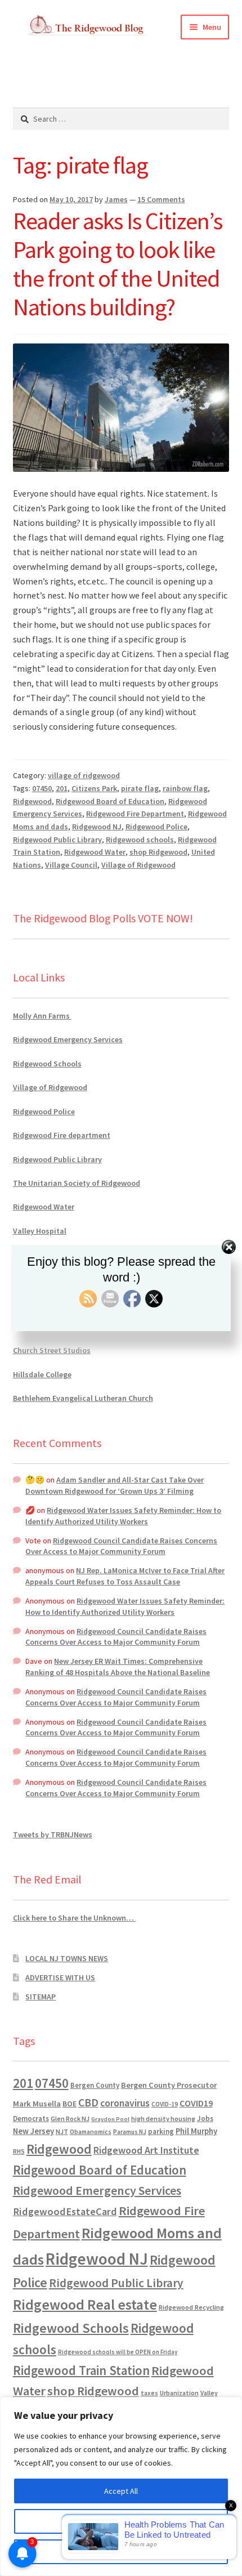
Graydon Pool (110, 2119)
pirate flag (140, 788)
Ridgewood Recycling (191, 2307)
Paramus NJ (130, 2132)
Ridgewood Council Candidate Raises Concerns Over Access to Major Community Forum (121, 1546)
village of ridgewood (84, 775)
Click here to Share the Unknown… (74, 1918)
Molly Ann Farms (42, 1016)
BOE (70, 2104)
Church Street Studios (52, 1350)
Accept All (121, 2491)
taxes (149, 2393)
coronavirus (125, 2103)
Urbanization (179, 2393)
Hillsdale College (42, 1374)
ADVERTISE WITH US (60, 1977)
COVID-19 (165, 2104)
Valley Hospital (40, 1231)
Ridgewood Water (95, 852)
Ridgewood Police (156, 827)
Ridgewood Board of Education (110, 801)
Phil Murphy (196, 2131)
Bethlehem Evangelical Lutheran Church (83, 1398)
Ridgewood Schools (47, 1064)
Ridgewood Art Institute (146, 2150)
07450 (42, 788)
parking (161, 2131)
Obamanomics (91, 2131)
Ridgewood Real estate (85, 2305)
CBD (88, 2102)
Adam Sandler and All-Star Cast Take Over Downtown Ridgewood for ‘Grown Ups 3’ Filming (115, 1485)
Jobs (205, 2119)
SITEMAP (41, 1997)
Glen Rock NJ (70, 2119)
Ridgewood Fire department (62, 1135)
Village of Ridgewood (138, 865)
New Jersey (33, 2131)
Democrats (31, 2119)
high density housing (163, 2119)
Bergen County (95, 2085)
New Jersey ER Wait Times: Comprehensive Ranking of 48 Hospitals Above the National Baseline (118, 1667)
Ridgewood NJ (97, 827)
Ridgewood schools (140, 840)
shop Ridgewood (158, 852)
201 (62, 788)
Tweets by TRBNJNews (53, 1834)
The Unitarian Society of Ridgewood (77, 1183)
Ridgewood (32, 801)
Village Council (71, 865)
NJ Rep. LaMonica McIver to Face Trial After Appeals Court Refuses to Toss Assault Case (125, 1576)
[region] (121, 2486)
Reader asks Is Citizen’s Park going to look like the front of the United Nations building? (118, 264)
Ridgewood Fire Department (135, 814)
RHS (19, 2151)
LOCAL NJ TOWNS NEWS (67, 1958)
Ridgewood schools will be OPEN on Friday (118, 2352)
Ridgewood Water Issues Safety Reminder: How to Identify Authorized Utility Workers (123, 1516)
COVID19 (196, 2103)
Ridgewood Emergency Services (68, 1039)
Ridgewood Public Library (57, 840)
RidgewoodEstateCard (65, 2211)
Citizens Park (94, 788)
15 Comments (161, 199)
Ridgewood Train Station (81, 2370)
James (116, 199)
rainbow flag (185, 788)
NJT (62, 2131)
